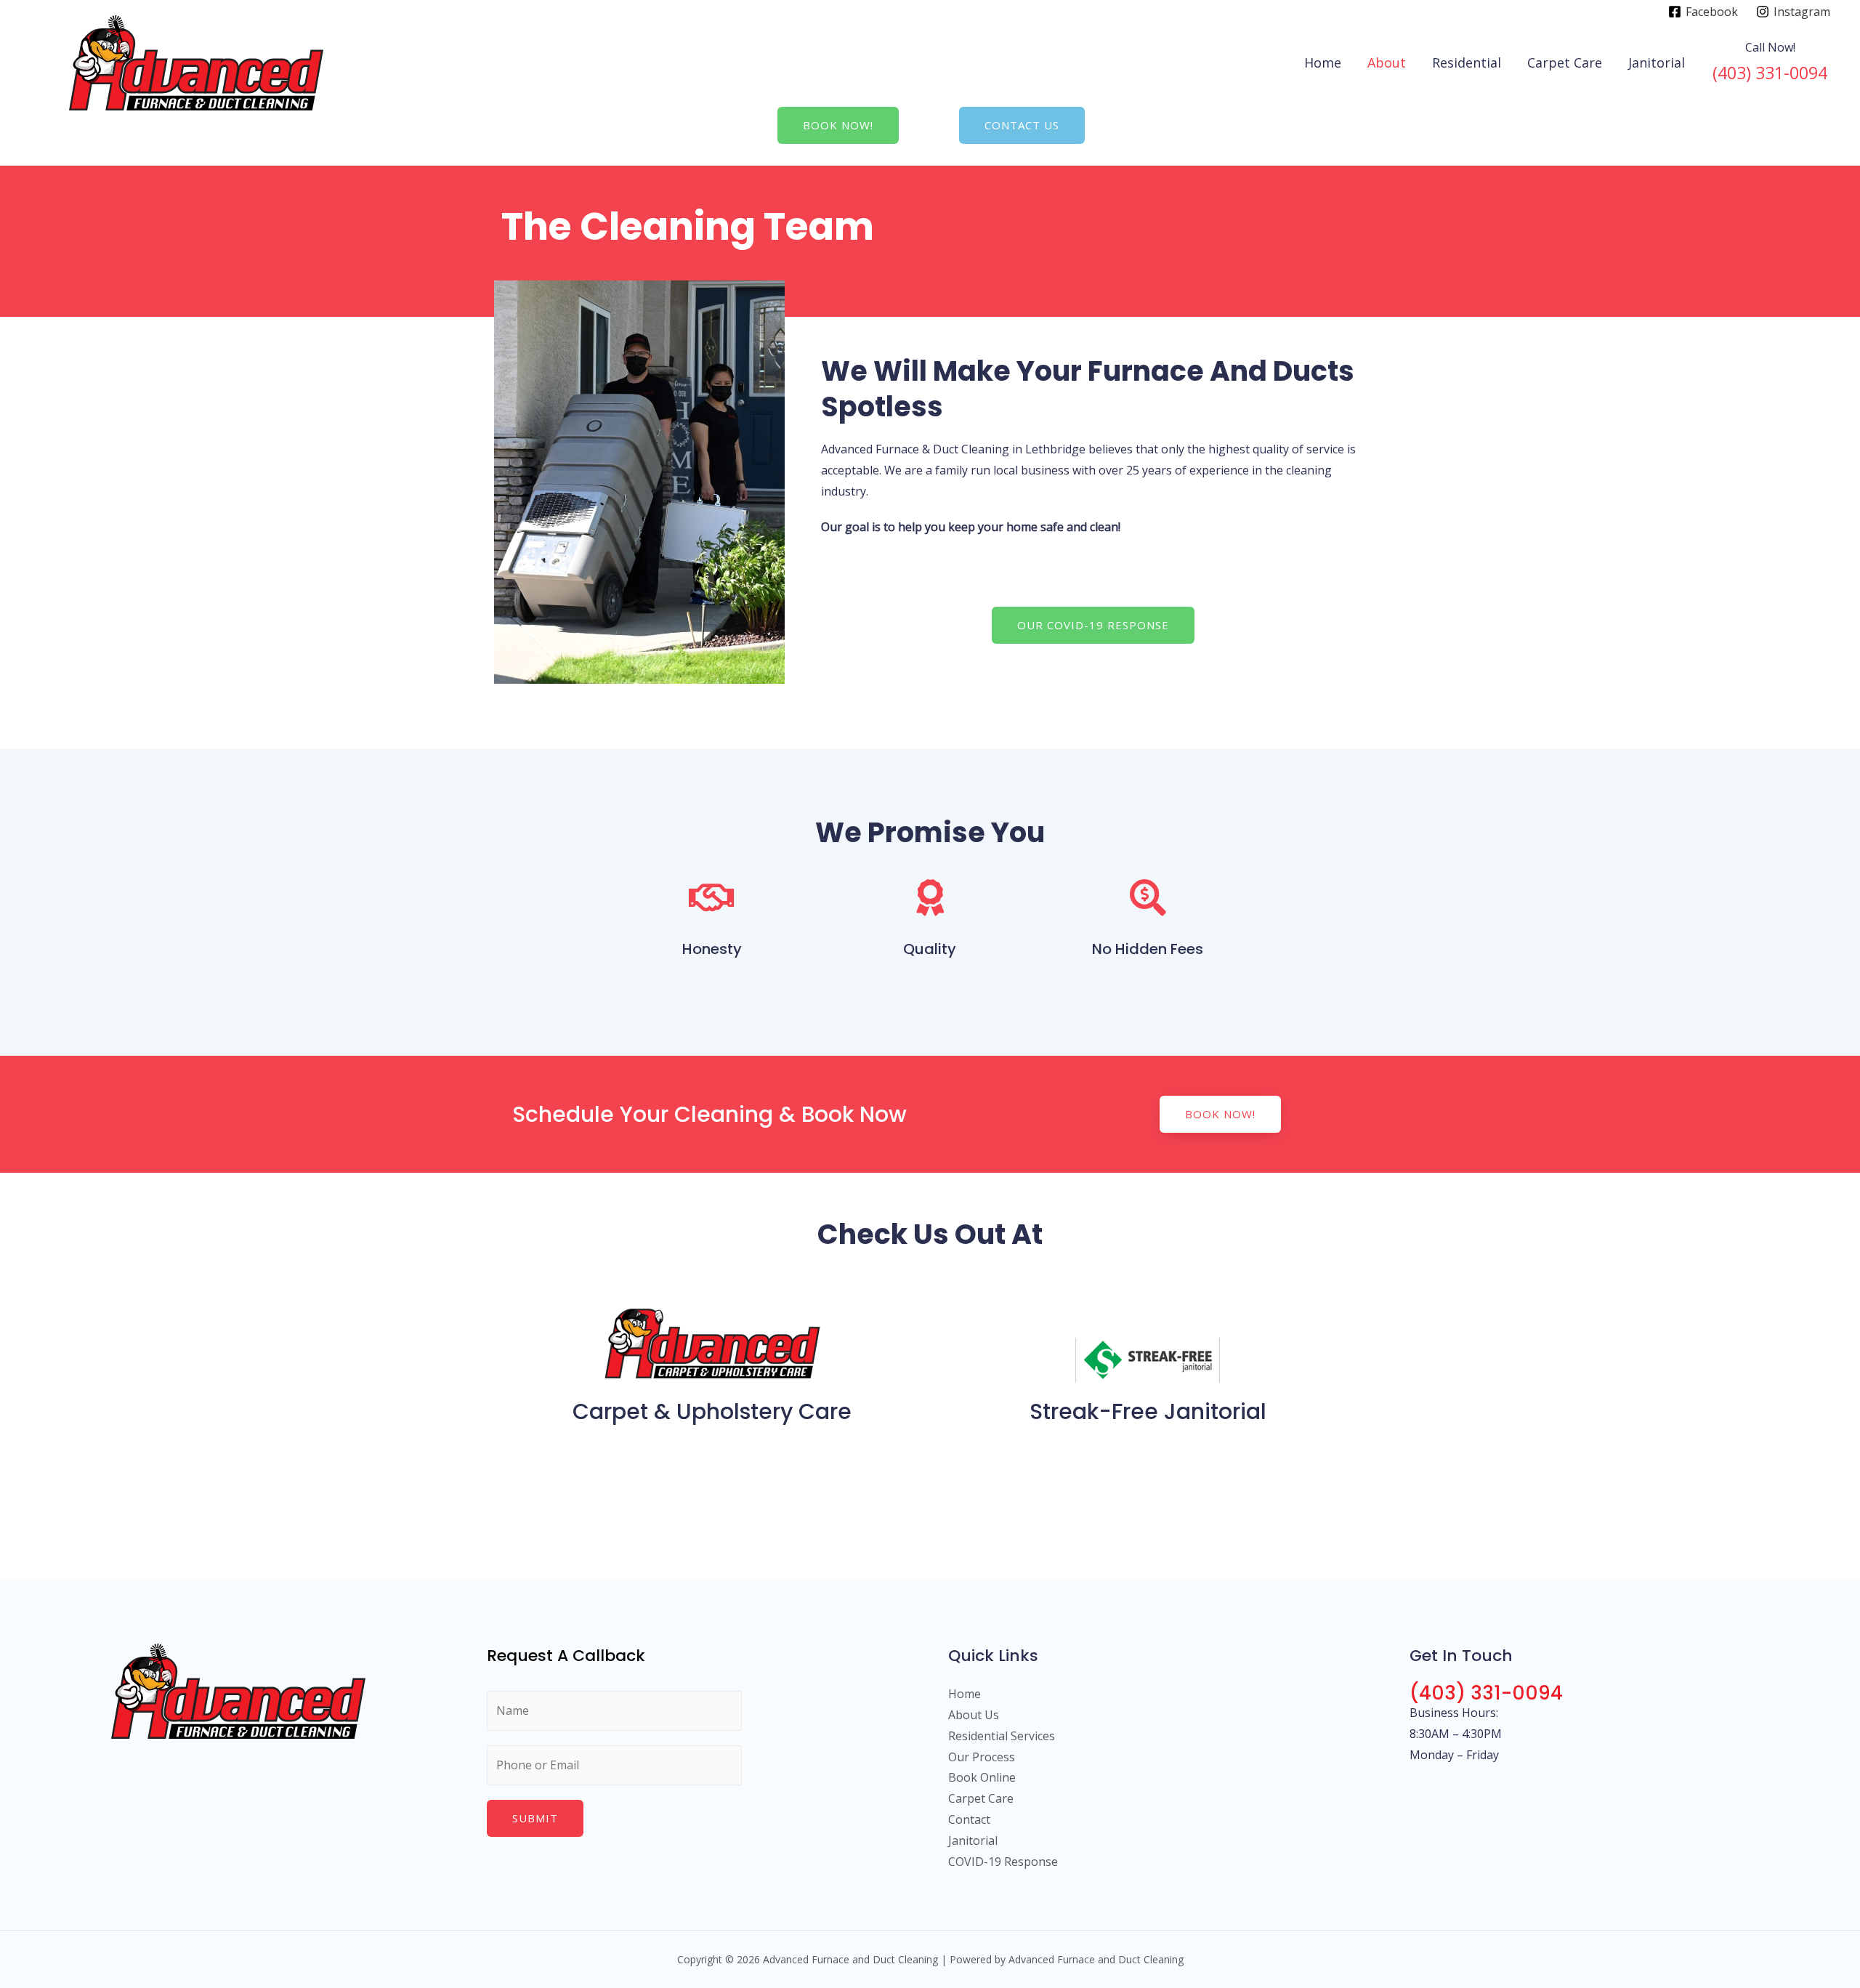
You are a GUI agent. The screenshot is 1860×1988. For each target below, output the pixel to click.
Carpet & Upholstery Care (712, 1411)
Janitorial (1657, 62)
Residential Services (1002, 1736)
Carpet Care (1565, 62)
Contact (969, 1819)
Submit (535, 1818)
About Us (974, 1715)
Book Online (982, 1777)
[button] (838, 125)
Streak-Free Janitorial (1148, 1411)
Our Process (982, 1757)
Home (1323, 62)
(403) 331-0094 (1486, 1693)
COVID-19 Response (1003, 1862)
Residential (1467, 62)
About (1387, 62)
